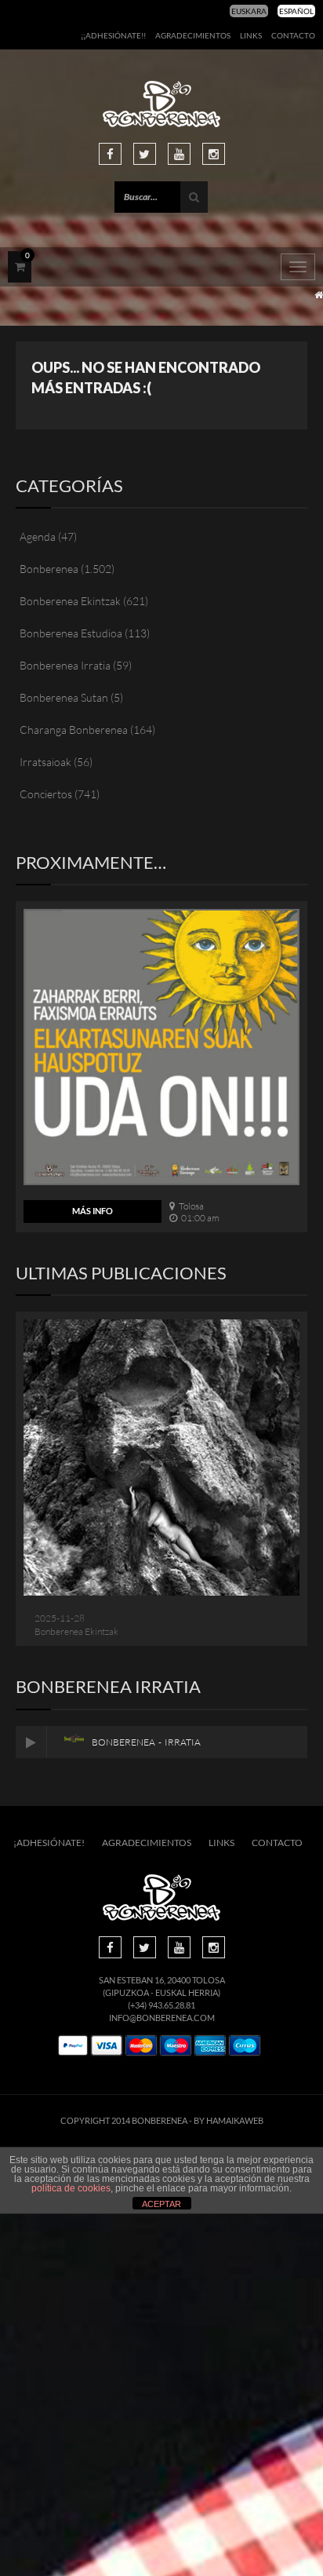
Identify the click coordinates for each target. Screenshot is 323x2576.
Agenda (38, 536)
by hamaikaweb (229, 2120)
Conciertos (46, 794)
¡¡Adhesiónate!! (113, 35)
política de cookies (71, 2188)
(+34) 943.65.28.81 (161, 2005)
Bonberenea (49, 569)
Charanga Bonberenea (74, 730)
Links (251, 35)
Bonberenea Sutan (64, 697)
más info (93, 1211)
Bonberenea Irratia (65, 665)
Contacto (293, 35)
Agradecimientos (193, 35)
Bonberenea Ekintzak (70, 601)
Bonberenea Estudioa (71, 633)
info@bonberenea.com (162, 2018)
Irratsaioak (45, 762)
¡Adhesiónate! (49, 1843)
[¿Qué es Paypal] (73, 2046)
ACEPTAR (161, 2204)
